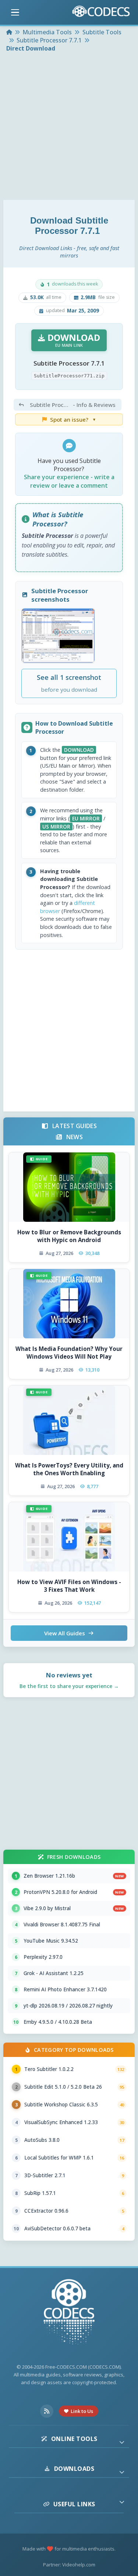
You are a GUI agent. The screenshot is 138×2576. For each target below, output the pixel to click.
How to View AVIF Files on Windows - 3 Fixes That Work (69, 1586)
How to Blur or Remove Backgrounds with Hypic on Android (69, 1236)
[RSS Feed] (47, 2411)
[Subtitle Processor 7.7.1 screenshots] (58, 636)
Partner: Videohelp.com (69, 2565)
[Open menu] (15, 13)
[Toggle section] (122, 2442)
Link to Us (82, 2411)
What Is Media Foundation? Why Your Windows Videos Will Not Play (69, 1353)
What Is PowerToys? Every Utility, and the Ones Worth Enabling (69, 1469)
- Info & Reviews (73, 405)
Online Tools (74, 2439)
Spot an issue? (73, 419)
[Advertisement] (69, 127)
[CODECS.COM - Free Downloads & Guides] (69, 2313)
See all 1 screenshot (69, 683)
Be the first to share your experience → (69, 1686)
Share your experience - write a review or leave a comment (69, 481)
